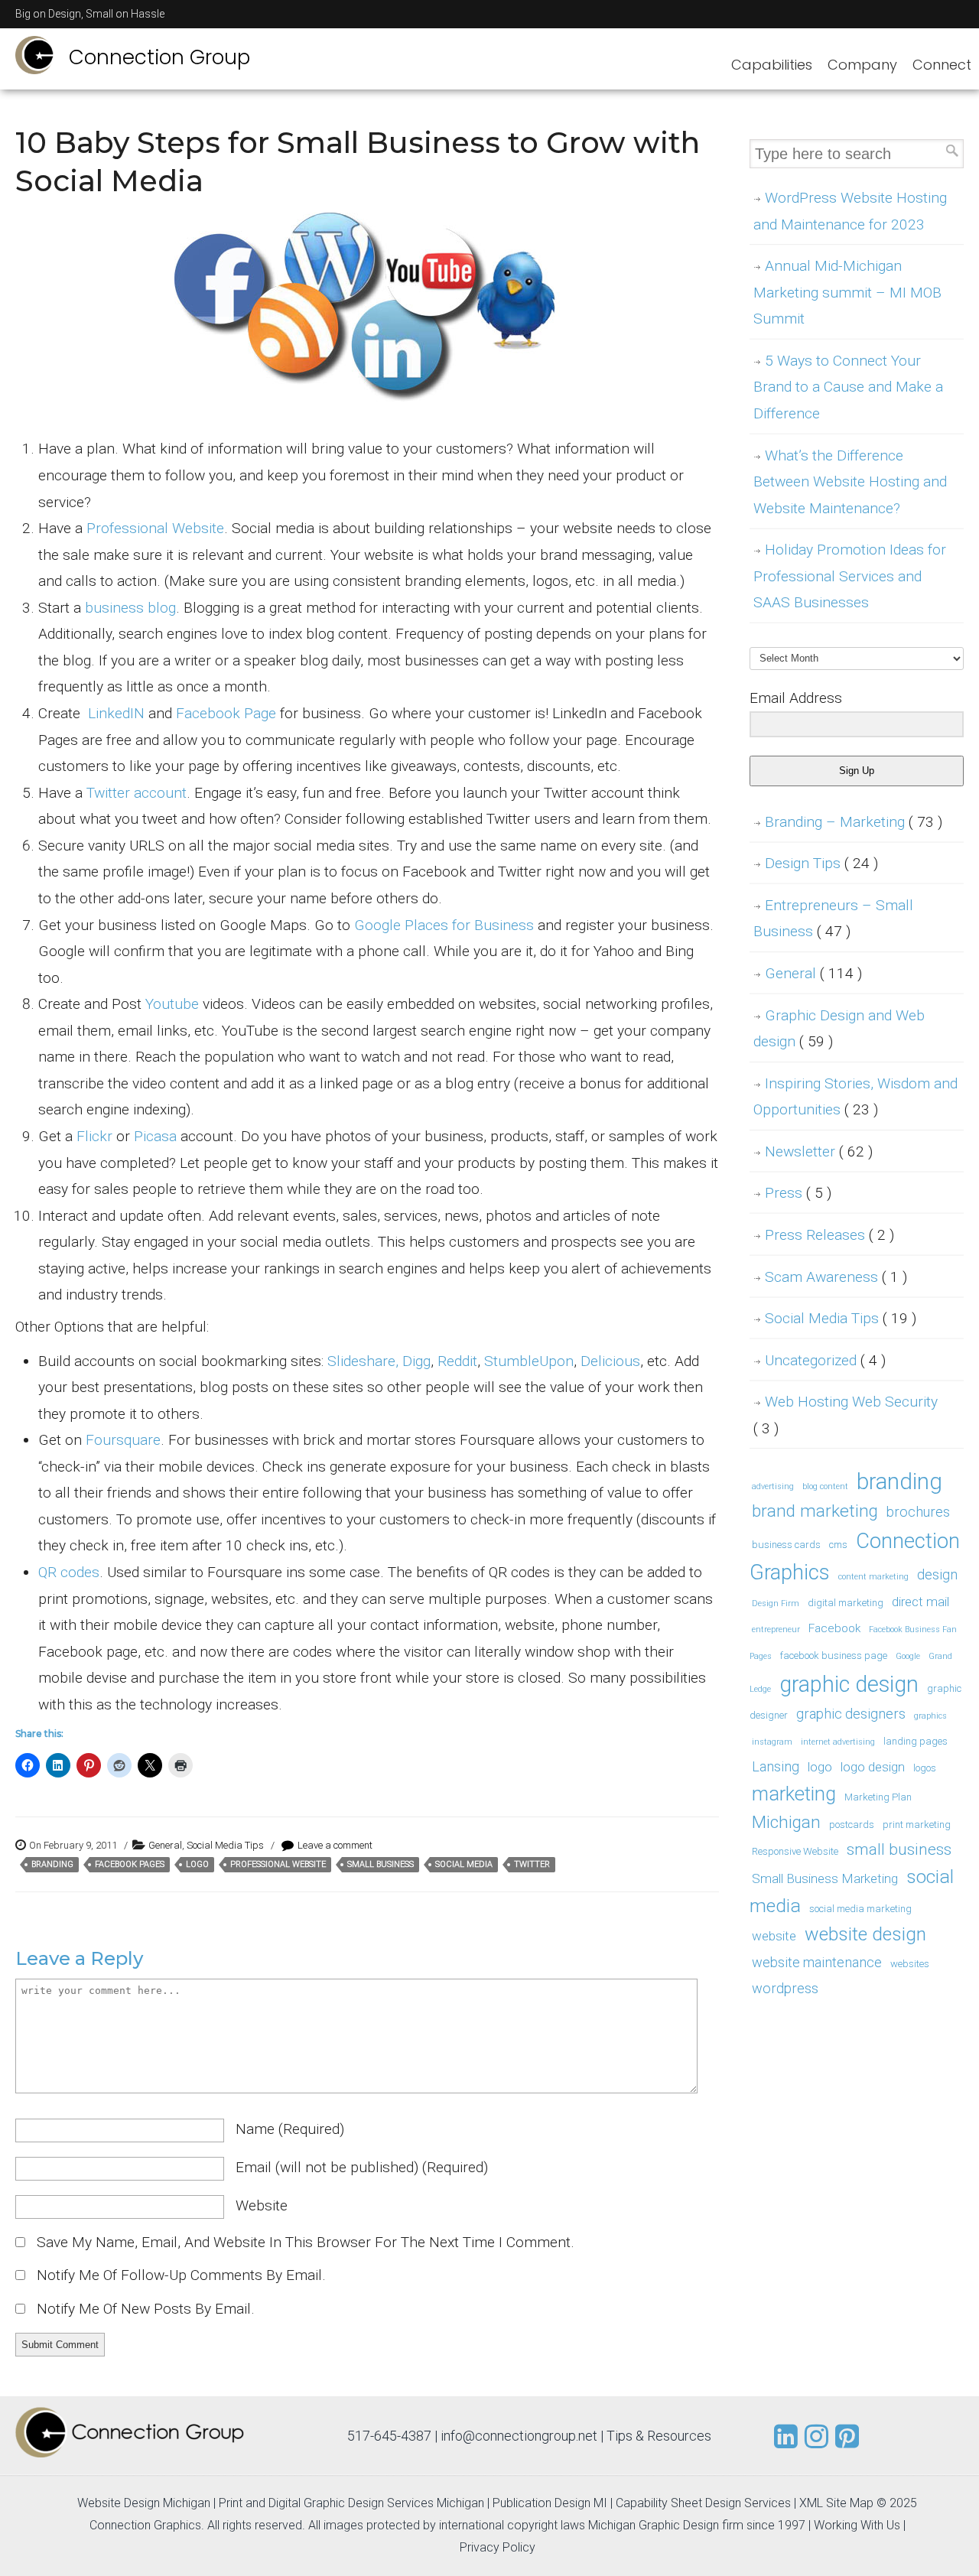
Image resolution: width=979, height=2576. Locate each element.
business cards (786, 1545)
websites (910, 1964)
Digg (416, 1361)
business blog (130, 608)
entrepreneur (776, 1630)
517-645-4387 (389, 2436)
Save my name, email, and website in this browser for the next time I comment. (306, 2242)
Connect (942, 65)
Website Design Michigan (144, 2503)
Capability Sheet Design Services (703, 2503)
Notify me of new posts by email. (146, 2309)
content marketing (873, 1577)
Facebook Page (226, 713)
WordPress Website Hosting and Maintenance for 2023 (850, 211)
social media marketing (860, 1909)
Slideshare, (363, 1361)
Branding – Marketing (854, 822)
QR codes (69, 1572)
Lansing (776, 1766)
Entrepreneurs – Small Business (833, 919)
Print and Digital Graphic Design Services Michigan (351, 2503)
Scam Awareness (836, 1277)
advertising (773, 1486)
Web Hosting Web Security (846, 1415)
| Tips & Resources (656, 2436)
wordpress (785, 1988)
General (165, 1845)
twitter (532, 1864)
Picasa (155, 1136)
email (362, 2167)
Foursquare (123, 1440)
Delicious (610, 1361)
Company (862, 65)
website (262, 2205)
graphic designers (851, 1714)
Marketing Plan (878, 1797)
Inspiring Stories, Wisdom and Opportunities (855, 1097)
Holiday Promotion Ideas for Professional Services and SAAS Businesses (850, 576)
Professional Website (155, 528)
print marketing (917, 1825)
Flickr (94, 1136)
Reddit (457, 1361)
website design (865, 1934)
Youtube (172, 1004)
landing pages (916, 1741)
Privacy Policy (498, 2547)
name (290, 2129)
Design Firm (776, 1603)
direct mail (920, 1602)
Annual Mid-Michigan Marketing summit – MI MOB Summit (847, 292)
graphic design (849, 1684)
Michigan (786, 1822)
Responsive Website (795, 1851)
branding (52, 1864)
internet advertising (838, 1742)
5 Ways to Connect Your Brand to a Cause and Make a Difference (848, 387)
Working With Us (857, 2525)
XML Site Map (836, 2503)
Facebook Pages (130, 1864)
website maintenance (817, 1962)
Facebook (834, 1628)
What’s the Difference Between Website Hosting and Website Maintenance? (850, 482)
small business (381, 1864)
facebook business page (834, 1656)
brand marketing (815, 1511)
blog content (825, 1486)
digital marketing (846, 1603)
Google (908, 1656)
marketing (794, 1794)
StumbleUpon (529, 1361)
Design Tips (821, 863)
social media (464, 1864)
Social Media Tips (225, 1845)
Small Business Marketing (825, 1878)
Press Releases (829, 1235)
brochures (918, 1512)
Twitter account (137, 793)
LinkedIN (116, 713)
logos (925, 1768)
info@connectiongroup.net (519, 2436)
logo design (873, 1767)
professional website (278, 1864)
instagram (772, 1742)
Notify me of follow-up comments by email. (181, 2275)
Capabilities (772, 65)
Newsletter (819, 1151)
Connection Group (159, 57)
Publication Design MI (550, 2503)
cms (838, 1545)
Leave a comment (335, 1845)
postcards (852, 1825)
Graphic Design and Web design (839, 1029)
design (937, 1574)
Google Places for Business (444, 925)
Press (798, 1193)
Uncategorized (825, 1360)
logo (197, 1864)
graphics (930, 1716)
